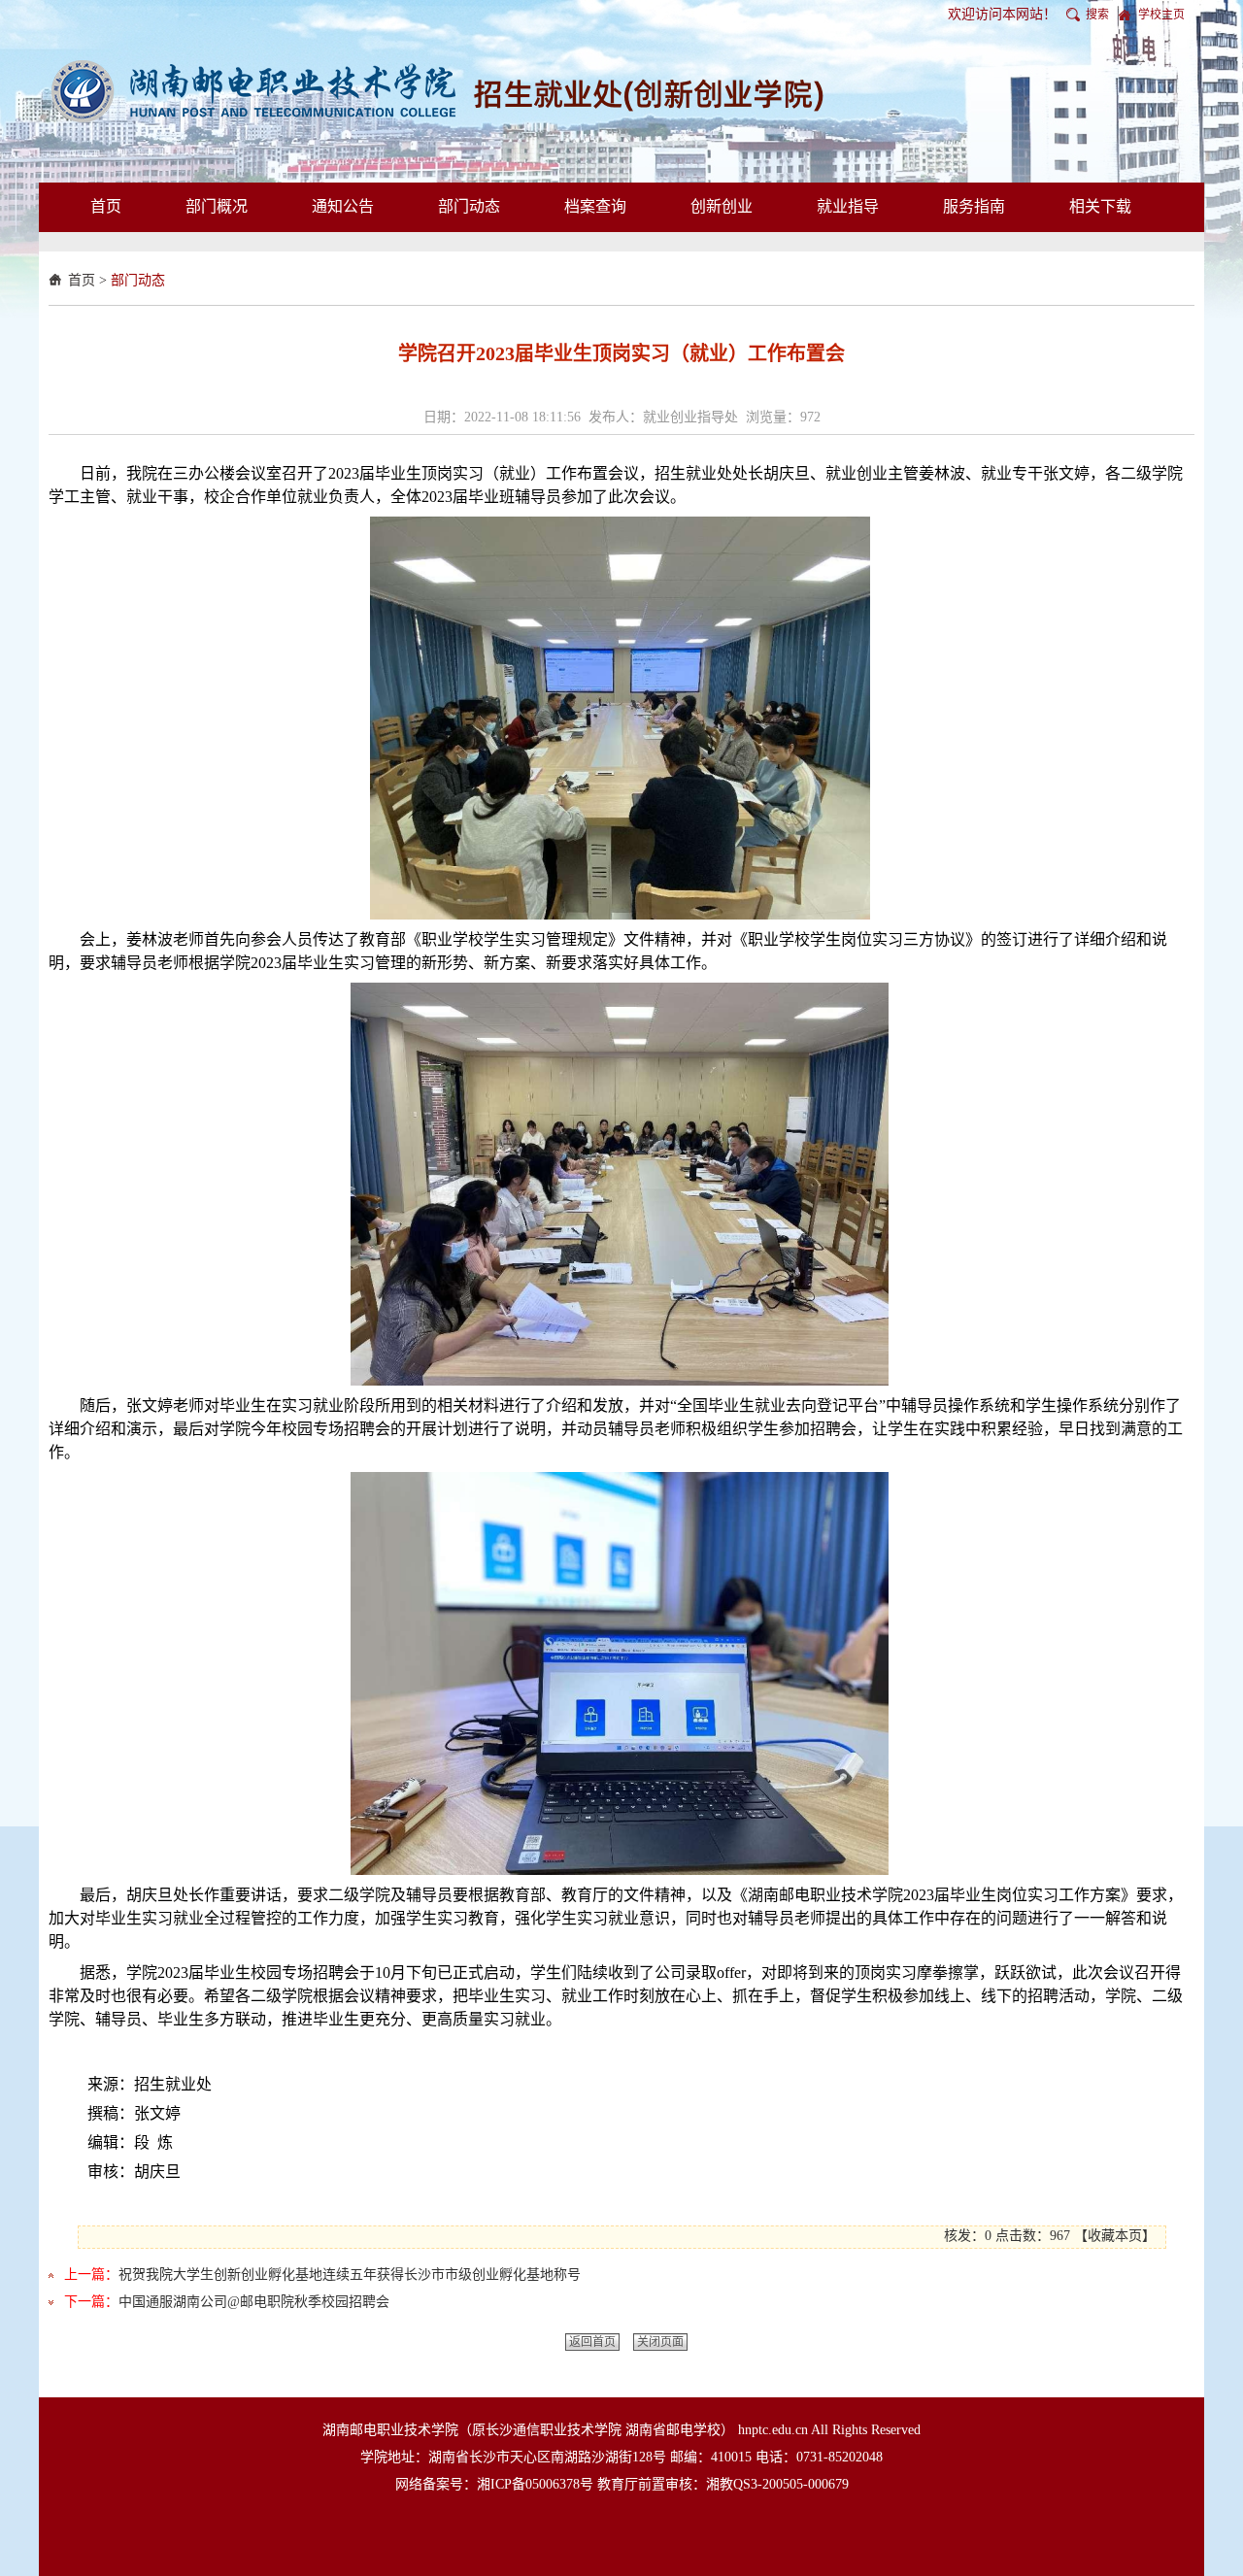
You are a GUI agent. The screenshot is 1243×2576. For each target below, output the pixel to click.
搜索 (1097, 15)
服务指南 (974, 206)
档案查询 (595, 206)
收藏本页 (1115, 2236)
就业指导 (848, 206)
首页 (106, 206)
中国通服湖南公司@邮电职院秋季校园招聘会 (254, 2302)
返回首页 (592, 2342)
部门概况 (217, 206)
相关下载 (1100, 206)
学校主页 (1161, 15)
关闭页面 (660, 2342)
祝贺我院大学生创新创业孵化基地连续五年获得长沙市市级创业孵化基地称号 (350, 2275)
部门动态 (469, 206)
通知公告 (343, 206)
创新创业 (722, 206)
